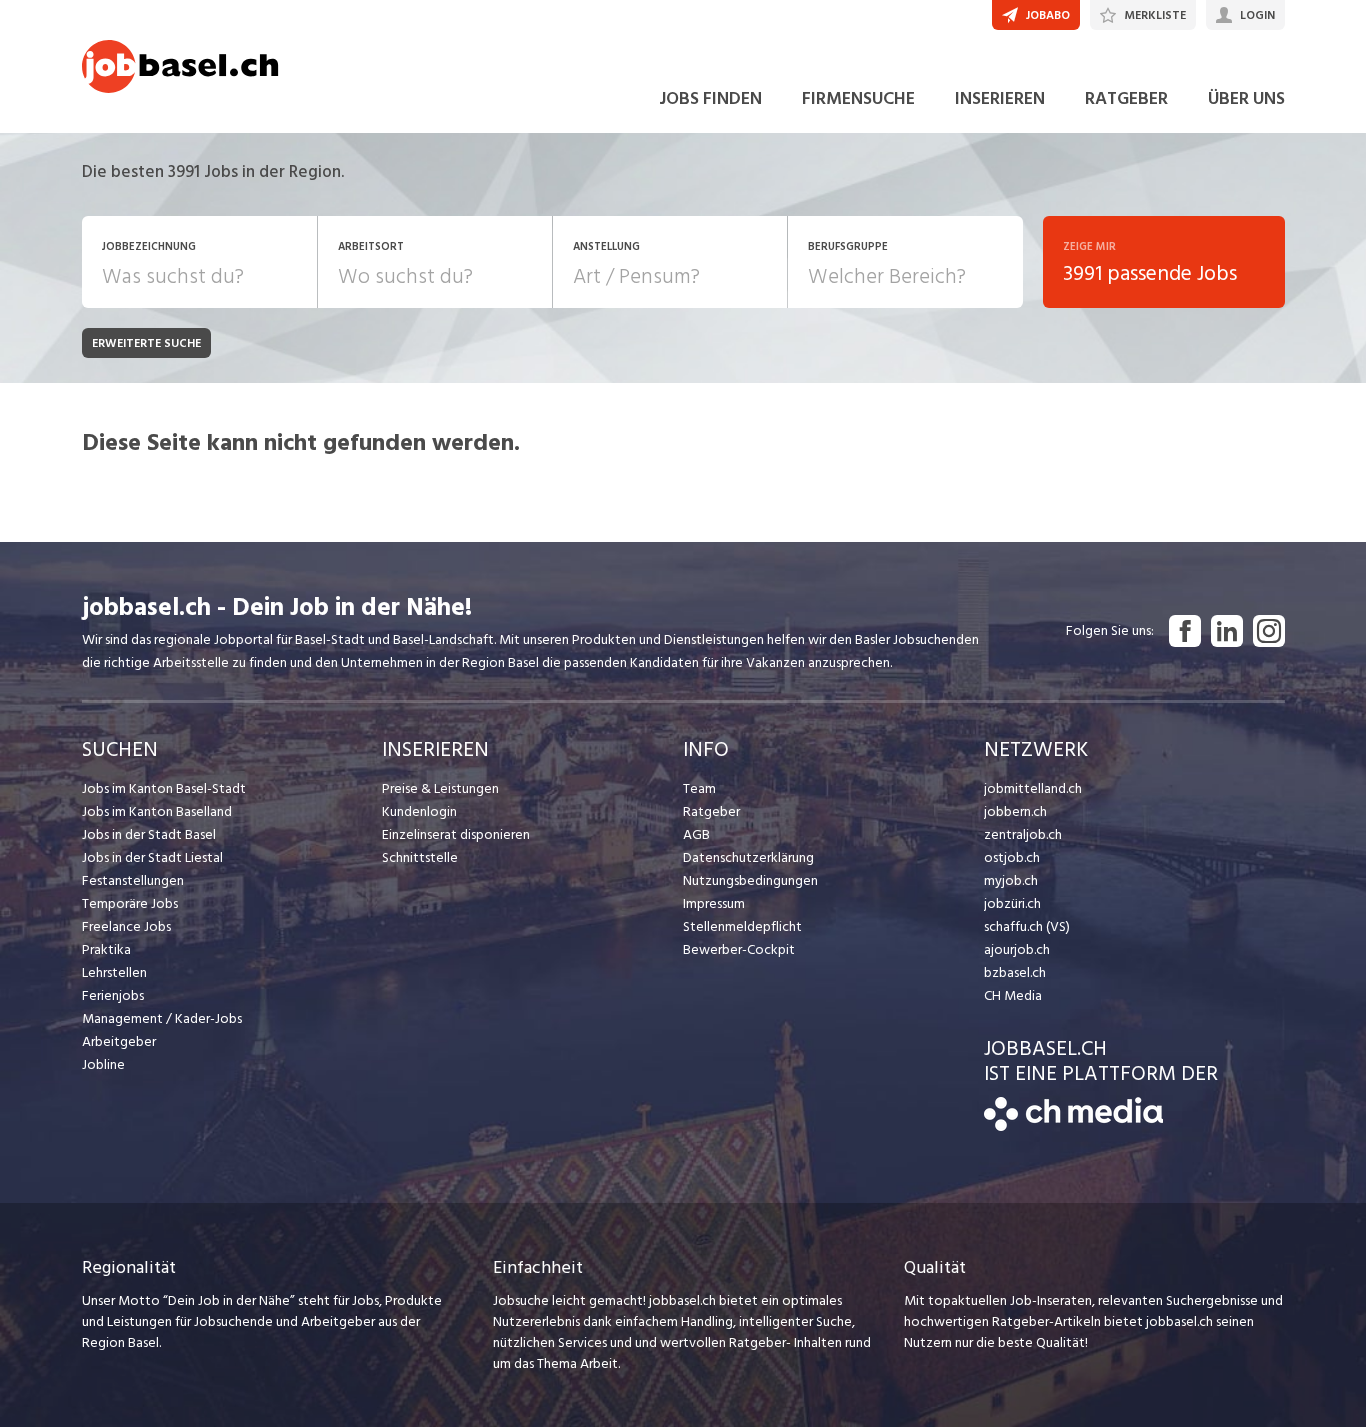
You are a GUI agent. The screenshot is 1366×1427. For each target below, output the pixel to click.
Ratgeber (711, 811)
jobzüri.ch (1012, 903)
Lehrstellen (114, 972)
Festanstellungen (133, 880)
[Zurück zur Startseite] (1073, 1126)
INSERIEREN (1000, 98)
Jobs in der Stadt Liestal (152, 857)
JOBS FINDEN (710, 98)
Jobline (103, 1064)
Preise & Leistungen (440, 788)
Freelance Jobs (126, 926)
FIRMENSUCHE (858, 98)
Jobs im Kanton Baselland (157, 811)
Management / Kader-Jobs (162, 1018)
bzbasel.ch (1015, 972)
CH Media (1013, 995)
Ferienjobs (113, 995)
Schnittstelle (420, 857)
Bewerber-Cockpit (739, 949)
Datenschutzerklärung (748, 857)
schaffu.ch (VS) (1027, 926)
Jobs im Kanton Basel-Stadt (164, 788)
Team (699, 788)
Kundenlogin (419, 811)
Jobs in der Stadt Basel (149, 834)
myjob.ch (1011, 880)
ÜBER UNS (1246, 98)
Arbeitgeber (119, 1041)
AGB (696, 834)
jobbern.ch (1015, 811)
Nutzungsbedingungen (750, 880)
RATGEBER (1126, 98)
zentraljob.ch (1023, 834)
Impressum (714, 903)
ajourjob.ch (1017, 949)
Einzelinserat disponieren (456, 834)
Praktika (106, 949)
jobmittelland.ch (1033, 788)
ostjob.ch (1012, 857)
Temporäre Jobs (130, 903)
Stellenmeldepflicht (742, 926)
